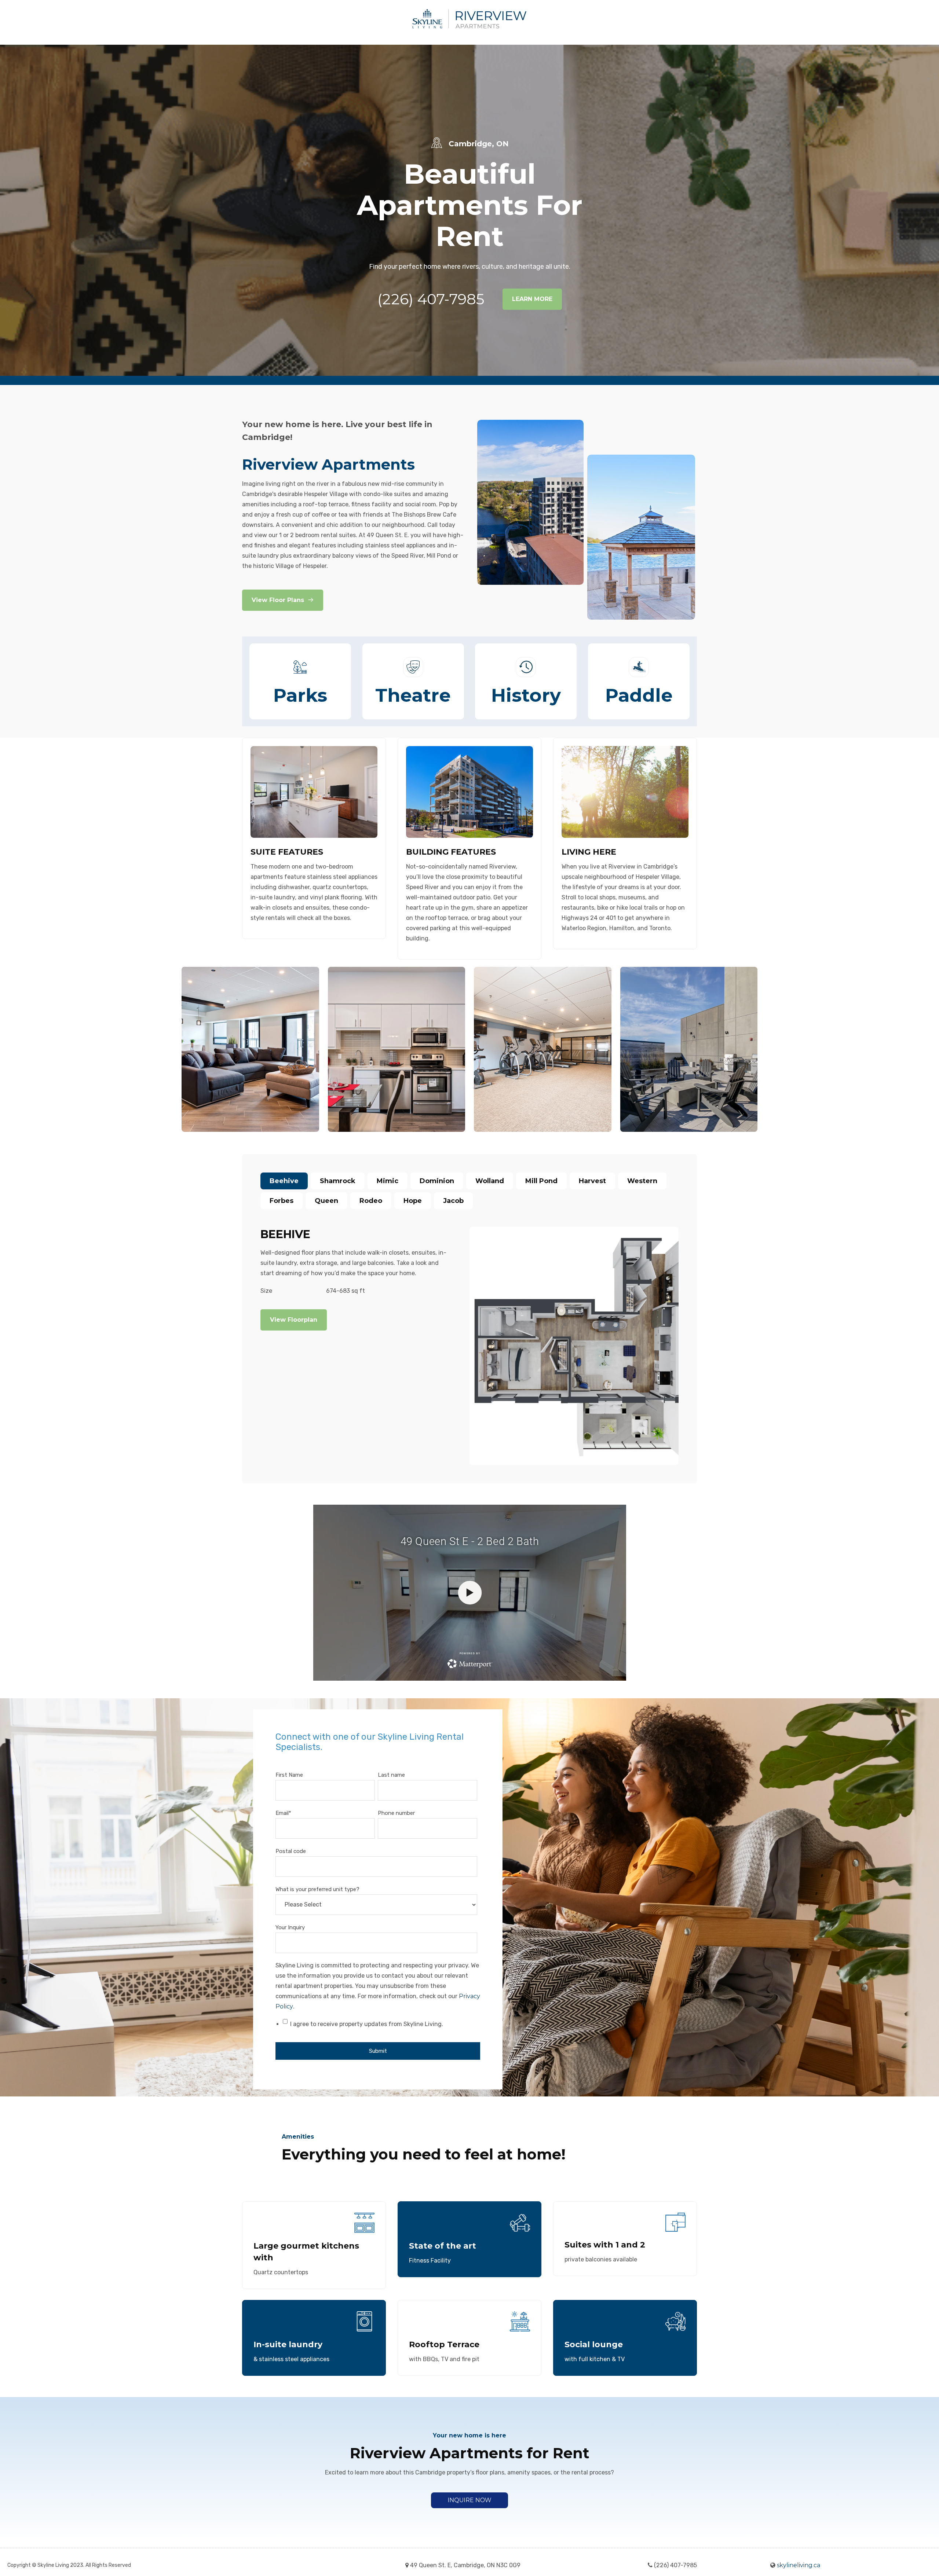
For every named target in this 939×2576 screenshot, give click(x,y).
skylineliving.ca (799, 2565)
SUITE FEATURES (287, 852)
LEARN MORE (532, 299)
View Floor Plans (279, 600)
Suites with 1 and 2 (605, 2245)
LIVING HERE (589, 852)
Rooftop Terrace (444, 2344)
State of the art (443, 2246)
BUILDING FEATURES (451, 852)
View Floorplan (294, 1320)
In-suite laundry (288, 2344)
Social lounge (594, 2344)
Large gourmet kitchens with (306, 2252)
